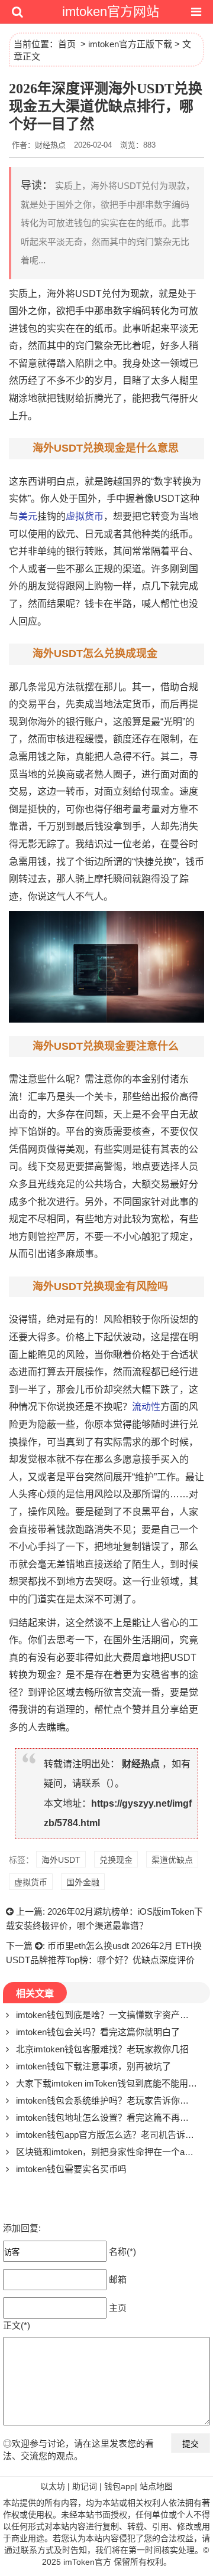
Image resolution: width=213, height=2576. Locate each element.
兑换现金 (116, 1860)
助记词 (85, 2486)
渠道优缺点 (172, 1860)
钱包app (120, 2486)
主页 (118, 2308)
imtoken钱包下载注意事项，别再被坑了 (93, 2066)
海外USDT (61, 1860)
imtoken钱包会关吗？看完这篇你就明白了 (98, 2032)
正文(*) (17, 2325)
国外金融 (83, 1882)
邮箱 (118, 2279)
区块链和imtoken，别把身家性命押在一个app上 (109, 2152)
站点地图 (156, 2486)
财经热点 (141, 1764)
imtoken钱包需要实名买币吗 (71, 2169)
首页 (67, 44)
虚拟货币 (85, 516)
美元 (28, 516)
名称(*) (122, 2252)
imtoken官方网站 (111, 12)
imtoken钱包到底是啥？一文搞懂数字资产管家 (107, 2015)
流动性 (146, 1407)
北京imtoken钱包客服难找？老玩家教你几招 (102, 2049)
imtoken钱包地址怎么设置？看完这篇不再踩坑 (107, 2118)
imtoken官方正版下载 (130, 44)
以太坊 (53, 2486)
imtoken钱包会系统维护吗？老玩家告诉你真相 (107, 2100)
